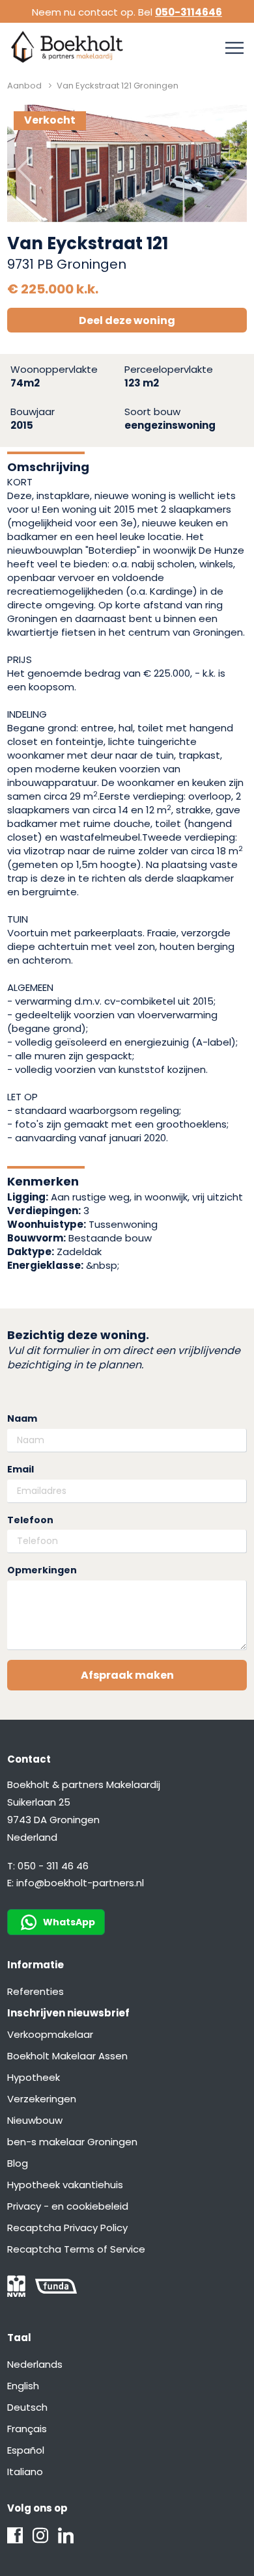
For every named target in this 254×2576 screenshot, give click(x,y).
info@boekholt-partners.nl (80, 1883)
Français (27, 2429)
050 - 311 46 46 (53, 1866)
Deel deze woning (127, 320)
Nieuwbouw (35, 2120)
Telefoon (30, 1520)
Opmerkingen (42, 1570)
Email (21, 1470)
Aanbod (24, 86)
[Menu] (234, 48)
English (23, 2386)
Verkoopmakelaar (50, 2034)
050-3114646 (189, 12)
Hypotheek (34, 2077)
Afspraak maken (127, 1675)
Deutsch (27, 2407)
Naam (22, 1419)
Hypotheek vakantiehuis (65, 2185)
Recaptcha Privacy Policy (67, 2228)
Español (26, 2450)
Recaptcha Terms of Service (76, 2249)
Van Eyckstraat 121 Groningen (118, 86)
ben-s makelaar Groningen (72, 2142)
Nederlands (35, 2364)
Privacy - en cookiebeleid (68, 2206)
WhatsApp (69, 1922)
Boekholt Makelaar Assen (67, 2056)
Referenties (35, 1991)
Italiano (25, 2472)
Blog (18, 2163)
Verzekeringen (42, 2099)
